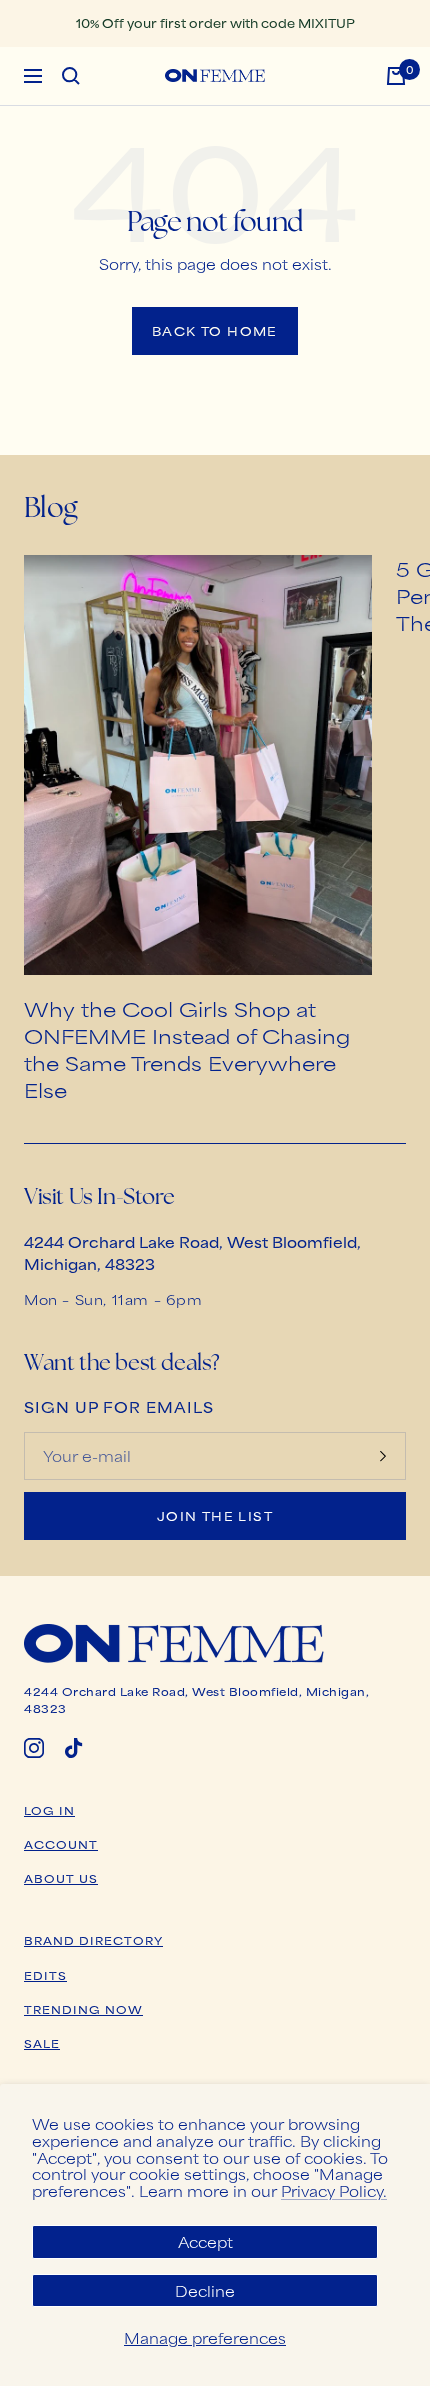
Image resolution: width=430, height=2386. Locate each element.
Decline (205, 2290)
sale (42, 2043)
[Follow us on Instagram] (34, 1748)
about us (61, 1878)
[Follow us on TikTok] (74, 1748)
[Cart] (396, 76)
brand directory (93, 1940)
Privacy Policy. (334, 2190)
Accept (205, 2241)
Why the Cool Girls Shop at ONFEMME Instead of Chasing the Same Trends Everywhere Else (187, 1049)
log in (49, 1810)
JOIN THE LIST (215, 1516)
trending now (83, 2009)
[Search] (71, 76)
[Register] (383, 1456)
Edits (45, 1975)
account (61, 1844)
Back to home (215, 331)
